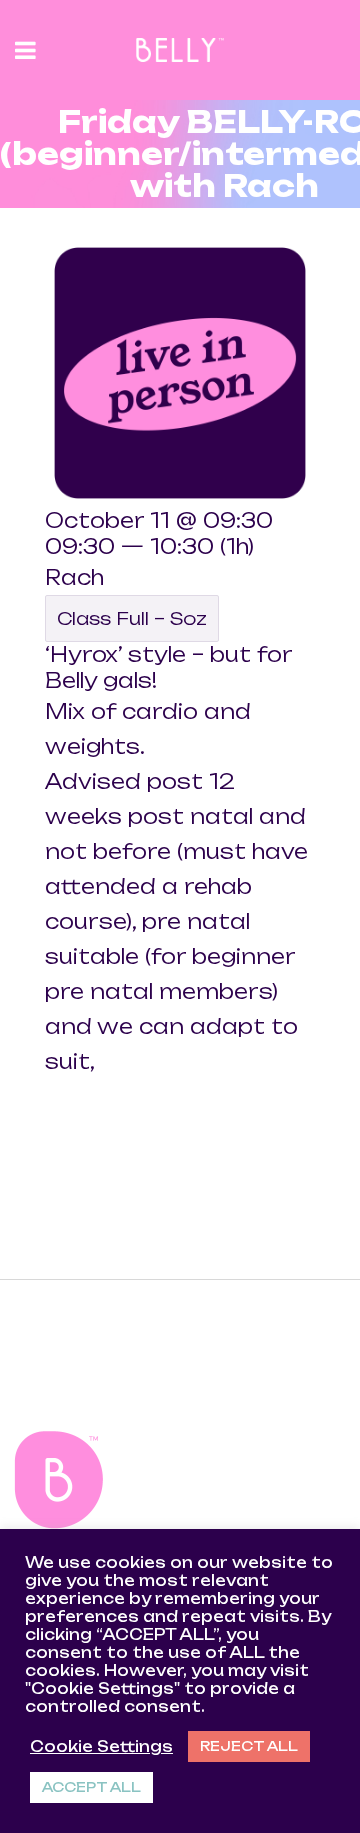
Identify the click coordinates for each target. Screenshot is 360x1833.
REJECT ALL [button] (249, 1746)
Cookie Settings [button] (101, 1747)
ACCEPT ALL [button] (91, 1787)
